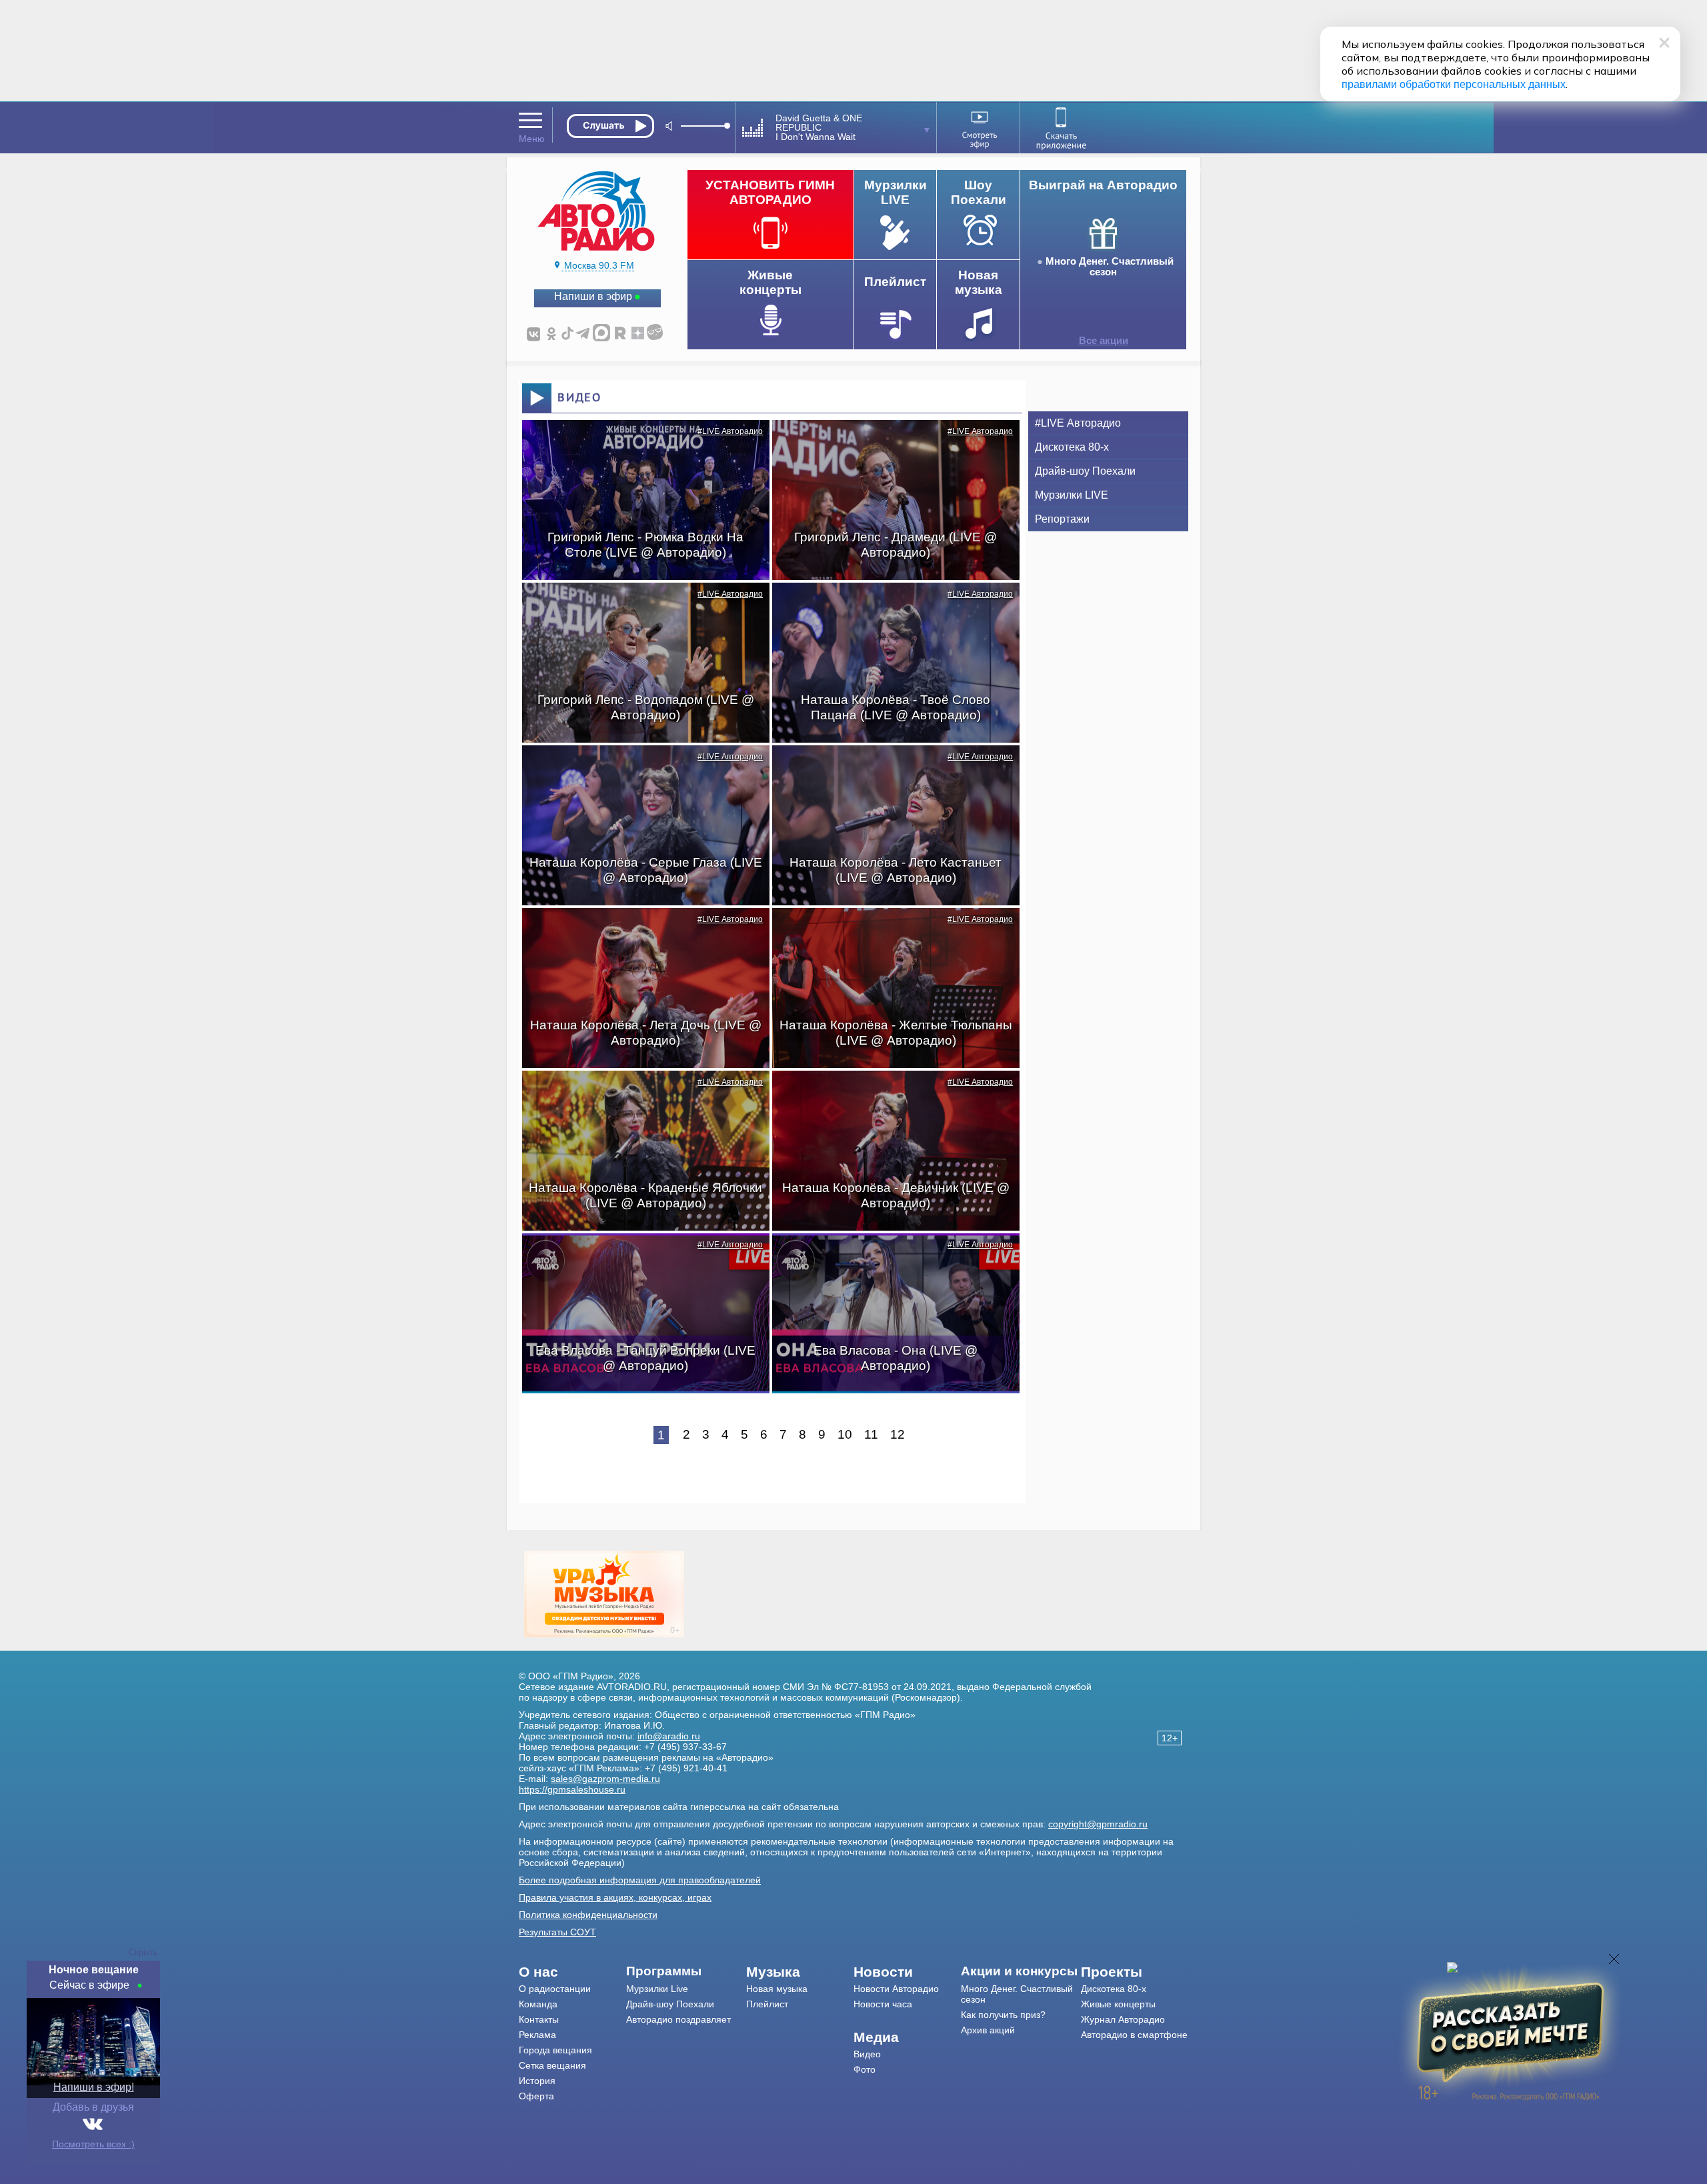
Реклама (537, 2035)
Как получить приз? (1003, 2015)
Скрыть (143, 1952)
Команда (538, 2004)
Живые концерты (1118, 2004)
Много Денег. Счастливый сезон (1110, 267)
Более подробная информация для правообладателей (640, 1880)
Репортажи (1062, 519)
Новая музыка (777, 1989)
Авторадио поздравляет (678, 2019)
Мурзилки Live (657, 1989)
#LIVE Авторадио (730, 431)
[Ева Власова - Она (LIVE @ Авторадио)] (889, 1257)
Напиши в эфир (593, 296)
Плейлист (767, 2004)
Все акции (1104, 341)
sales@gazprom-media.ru (605, 1779)
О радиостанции (555, 1989)
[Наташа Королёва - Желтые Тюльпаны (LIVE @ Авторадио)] (889, 931)
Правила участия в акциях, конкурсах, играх (615, 1897)
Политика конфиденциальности (588, 1915)
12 (898, 1434)
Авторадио (1134, 2035)
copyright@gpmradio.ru (1098, 1824)
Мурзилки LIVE (1072, 495)
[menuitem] (572, 1972)
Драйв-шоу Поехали (1085, 471)
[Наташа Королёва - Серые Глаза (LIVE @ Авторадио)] (639, 769)
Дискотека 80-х (1072, 447)
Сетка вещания (552, 2065)
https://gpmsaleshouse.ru (572, 1789)
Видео (867, 2054)
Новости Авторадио (896, 1989)
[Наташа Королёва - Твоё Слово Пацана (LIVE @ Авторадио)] (889, 606)
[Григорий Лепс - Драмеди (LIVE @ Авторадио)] (889, 443)
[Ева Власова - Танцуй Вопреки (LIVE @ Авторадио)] (639, 1257)
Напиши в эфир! (94, 2087)
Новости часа (883, 2004)
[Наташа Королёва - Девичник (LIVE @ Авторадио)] (889, 1094)
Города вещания (555, 2050)
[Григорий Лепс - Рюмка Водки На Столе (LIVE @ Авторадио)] (639, 443)
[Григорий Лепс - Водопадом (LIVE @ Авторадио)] (639, 606)
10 (845, 1434)
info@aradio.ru (669, 1736)
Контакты (539, 2019)
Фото (865, 2069)
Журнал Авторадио (1123, 2019)
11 (871, 1434)
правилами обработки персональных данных (1454, 84)
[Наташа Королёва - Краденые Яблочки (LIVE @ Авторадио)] (639, 1094)
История (537, 2081)
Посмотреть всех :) (93, 2144)
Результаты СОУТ (557, 1932)
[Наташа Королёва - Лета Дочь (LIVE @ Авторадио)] (639, 931)
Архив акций (988, 2030)
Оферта (536, 2096)
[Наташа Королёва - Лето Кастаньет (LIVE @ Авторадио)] (889, 769)
